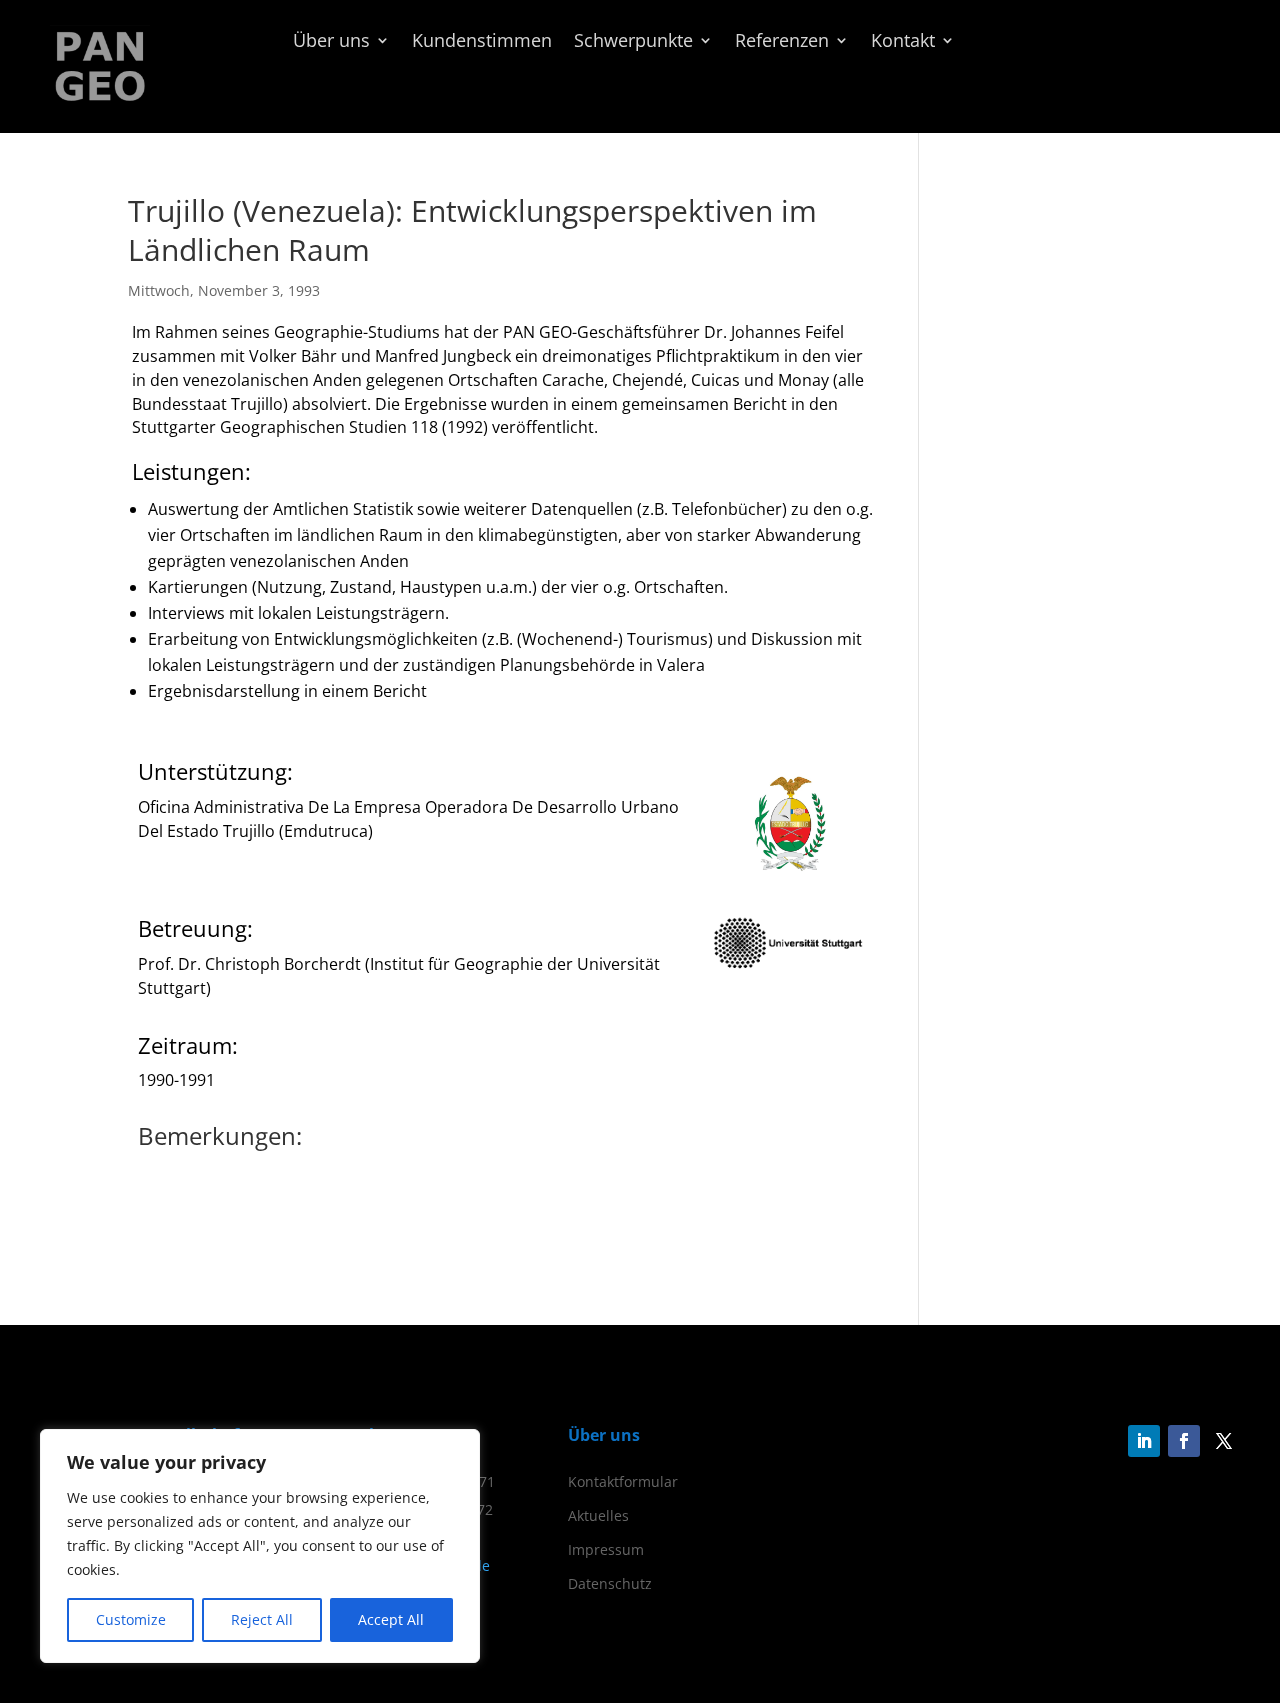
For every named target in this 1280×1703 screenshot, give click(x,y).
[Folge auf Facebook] (1184, 1441)
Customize (131, 1619)
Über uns (331, 42)
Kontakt (903, 42)
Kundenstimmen (482, 42)
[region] (260, 1546)
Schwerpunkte (633, 42)
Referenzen (782, 42)
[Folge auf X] (1224, 1441)
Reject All (262, 1619)
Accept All (391, 1619)
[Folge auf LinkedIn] (1144, 1441)
